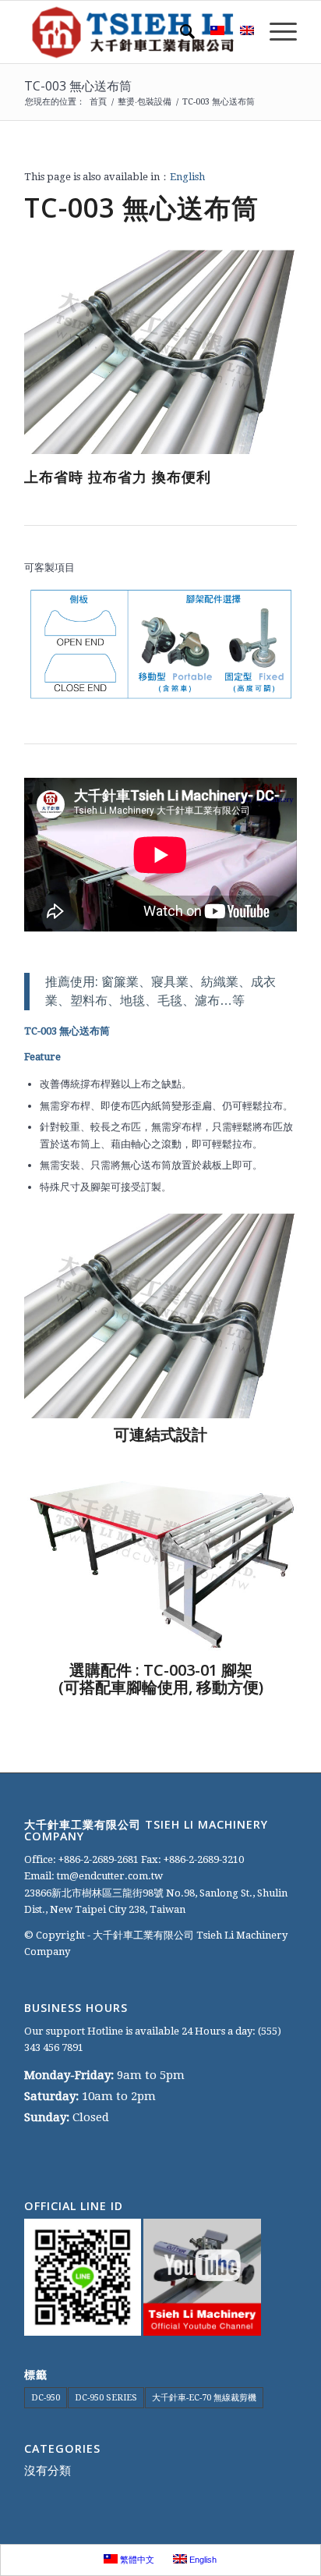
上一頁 (59, 352)
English (187, 177)
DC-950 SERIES (106, 2398)
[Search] (180, 32)
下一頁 (262, 352)
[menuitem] (180, 32)
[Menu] (275, 32)
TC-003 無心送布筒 (78, 86)
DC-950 (46, 2398)
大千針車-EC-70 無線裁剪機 (204, 2398)
